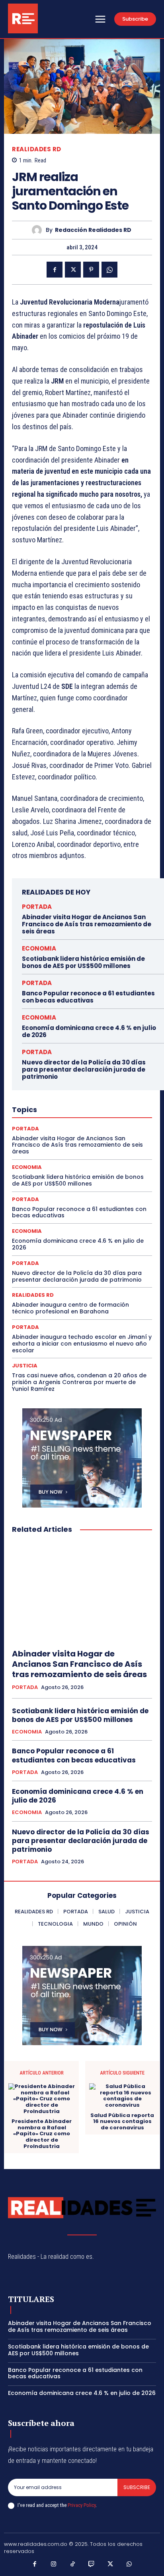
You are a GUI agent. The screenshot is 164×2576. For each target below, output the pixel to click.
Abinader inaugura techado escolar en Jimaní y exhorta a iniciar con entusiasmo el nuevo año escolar (82, 1344)
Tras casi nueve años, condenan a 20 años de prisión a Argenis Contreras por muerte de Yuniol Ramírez (79, 1382)
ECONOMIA (39, 948)
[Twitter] (73, 270)
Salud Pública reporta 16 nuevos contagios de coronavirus (122, 2122)
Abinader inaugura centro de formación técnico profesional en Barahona (70, 1308)
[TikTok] (73, 2564)
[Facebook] (55, 270)
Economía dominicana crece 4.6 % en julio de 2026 (89, 1031)
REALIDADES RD (37, 149)
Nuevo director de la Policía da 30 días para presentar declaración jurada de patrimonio (84, 1069)
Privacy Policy (82, 2505)
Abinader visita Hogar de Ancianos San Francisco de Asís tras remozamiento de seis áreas (87, 924)
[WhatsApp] (109, 270)
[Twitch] (92, 2564)
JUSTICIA (25, 1366)
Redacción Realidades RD (93, 230)
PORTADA (37, 907)
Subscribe (137, 2487)
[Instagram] (54, 2564)
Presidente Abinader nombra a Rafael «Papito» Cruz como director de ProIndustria (42, 2134)
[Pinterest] (91, 270)
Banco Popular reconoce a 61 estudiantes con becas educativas (88, 997)
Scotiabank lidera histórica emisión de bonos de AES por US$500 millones (83, 962)
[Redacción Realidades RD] (39, 230)
